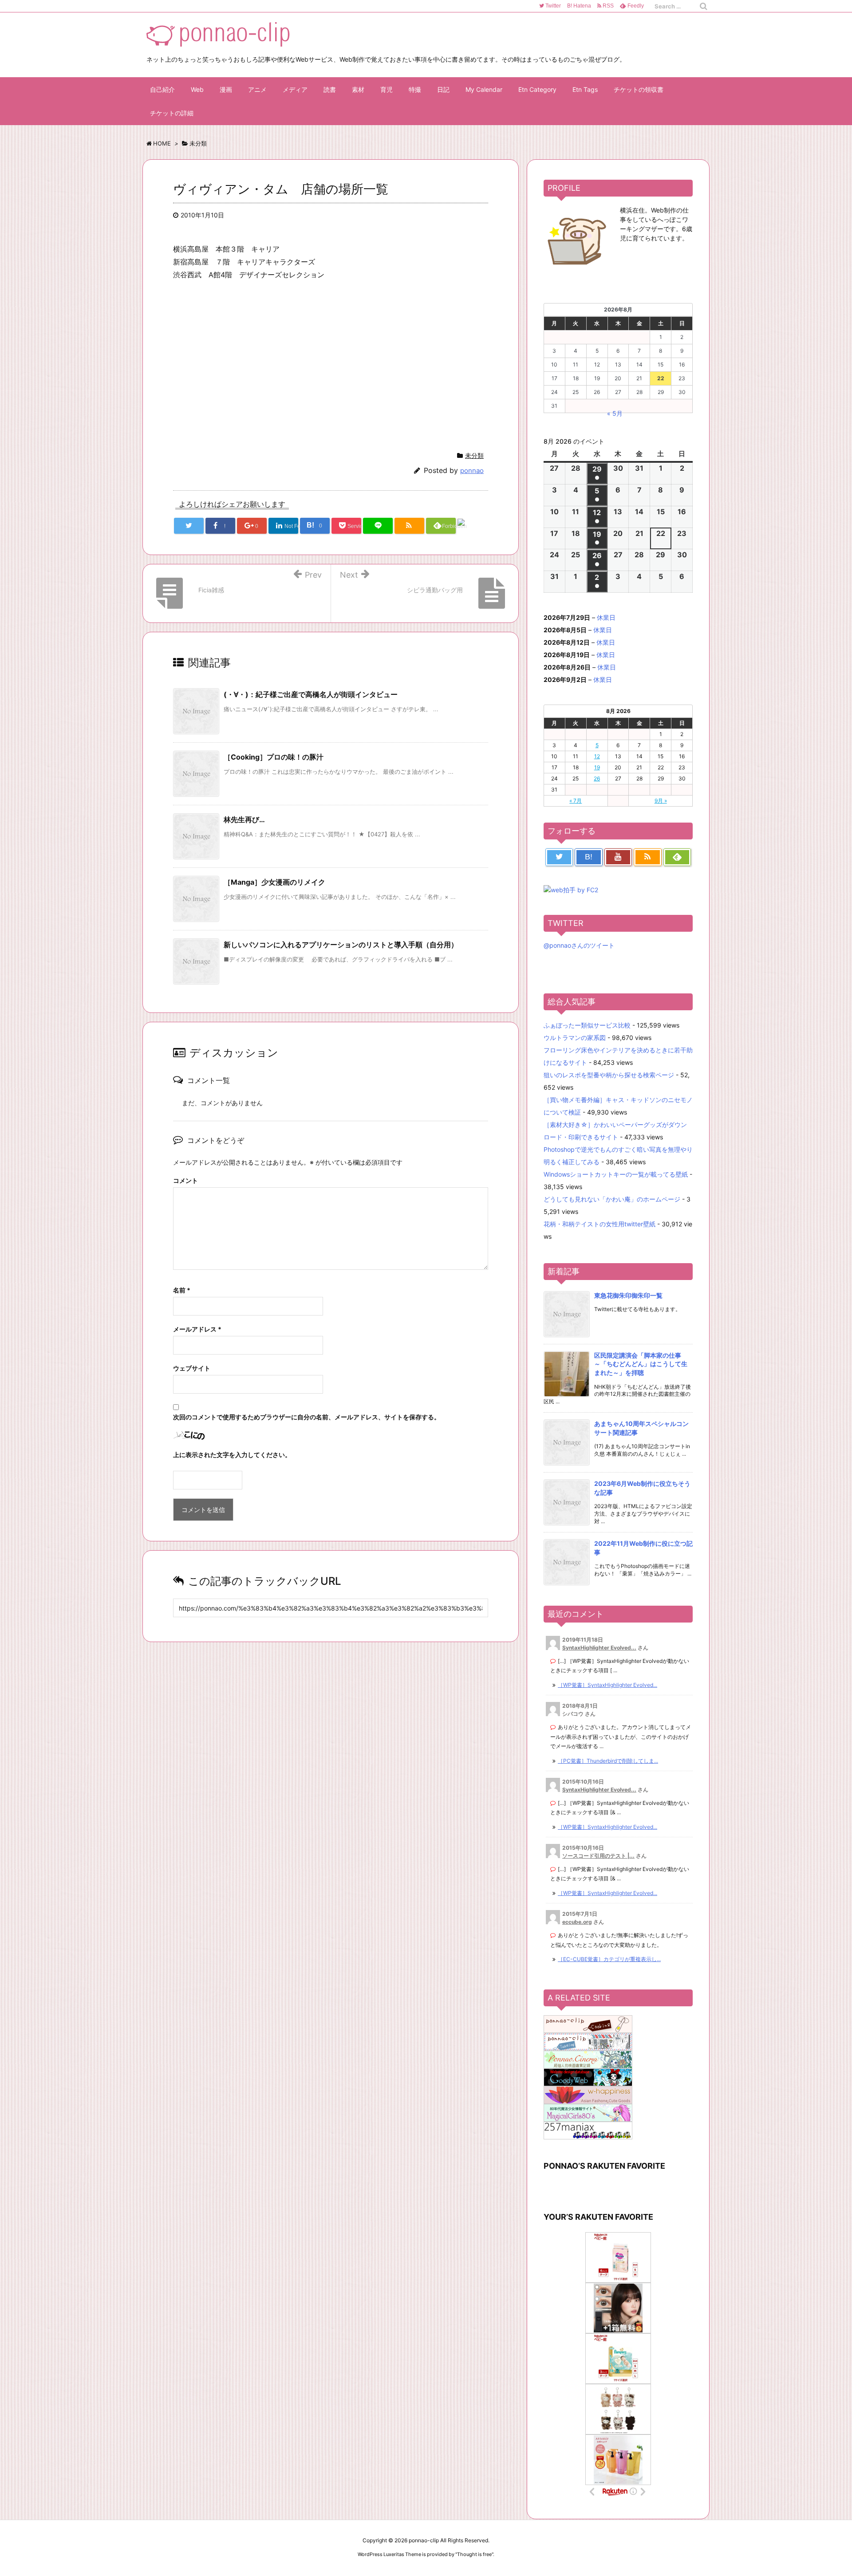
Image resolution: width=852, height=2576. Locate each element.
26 (597, 778)
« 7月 (576, 801)
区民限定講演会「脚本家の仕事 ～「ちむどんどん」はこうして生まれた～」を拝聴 (641, 1364)
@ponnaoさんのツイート (579, 945)
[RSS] (409, 526)
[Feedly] (677, 857)
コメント (185, 1180)
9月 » (661, 801)
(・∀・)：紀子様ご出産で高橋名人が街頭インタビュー (311, 694)
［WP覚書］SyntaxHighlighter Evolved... (607, 1685)
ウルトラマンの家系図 (575, 1038)
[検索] (703, 6)
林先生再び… (244, 819)
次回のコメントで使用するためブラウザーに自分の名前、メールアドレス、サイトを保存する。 (307, 1417)
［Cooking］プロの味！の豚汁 (274, 757)
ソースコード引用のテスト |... (598, 1856)
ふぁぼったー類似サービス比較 (587, 1025)
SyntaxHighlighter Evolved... (599, 1648)
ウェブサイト (192, 1368)
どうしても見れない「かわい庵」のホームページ (612, 1199)
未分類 (474, 455)
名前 (182, 1290)
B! (578, 6)
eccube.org (577, 1922)
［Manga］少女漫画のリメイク (274, 882)
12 (597, 756)
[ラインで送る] (378, 526)
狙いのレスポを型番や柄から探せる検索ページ (609, 1075)
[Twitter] (559, 857)
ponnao (472, 471)
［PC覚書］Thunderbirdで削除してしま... (608, 1761)
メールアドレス (197, 1329)
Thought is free (474, 2554)
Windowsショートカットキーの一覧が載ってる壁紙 (616, 1174)
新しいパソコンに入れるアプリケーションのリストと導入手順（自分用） (341, 945)
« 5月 (615, 413)
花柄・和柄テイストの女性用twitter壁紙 (600, 1224)
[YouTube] (618, 857)
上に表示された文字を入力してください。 (232, 1455)
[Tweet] (189, 526)
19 (597, 767)
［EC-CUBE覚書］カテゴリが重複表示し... (609, 1959)
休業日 (606, 617)
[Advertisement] (248, 363)
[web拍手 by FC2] (472, 527)
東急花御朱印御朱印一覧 (628, 1295)
